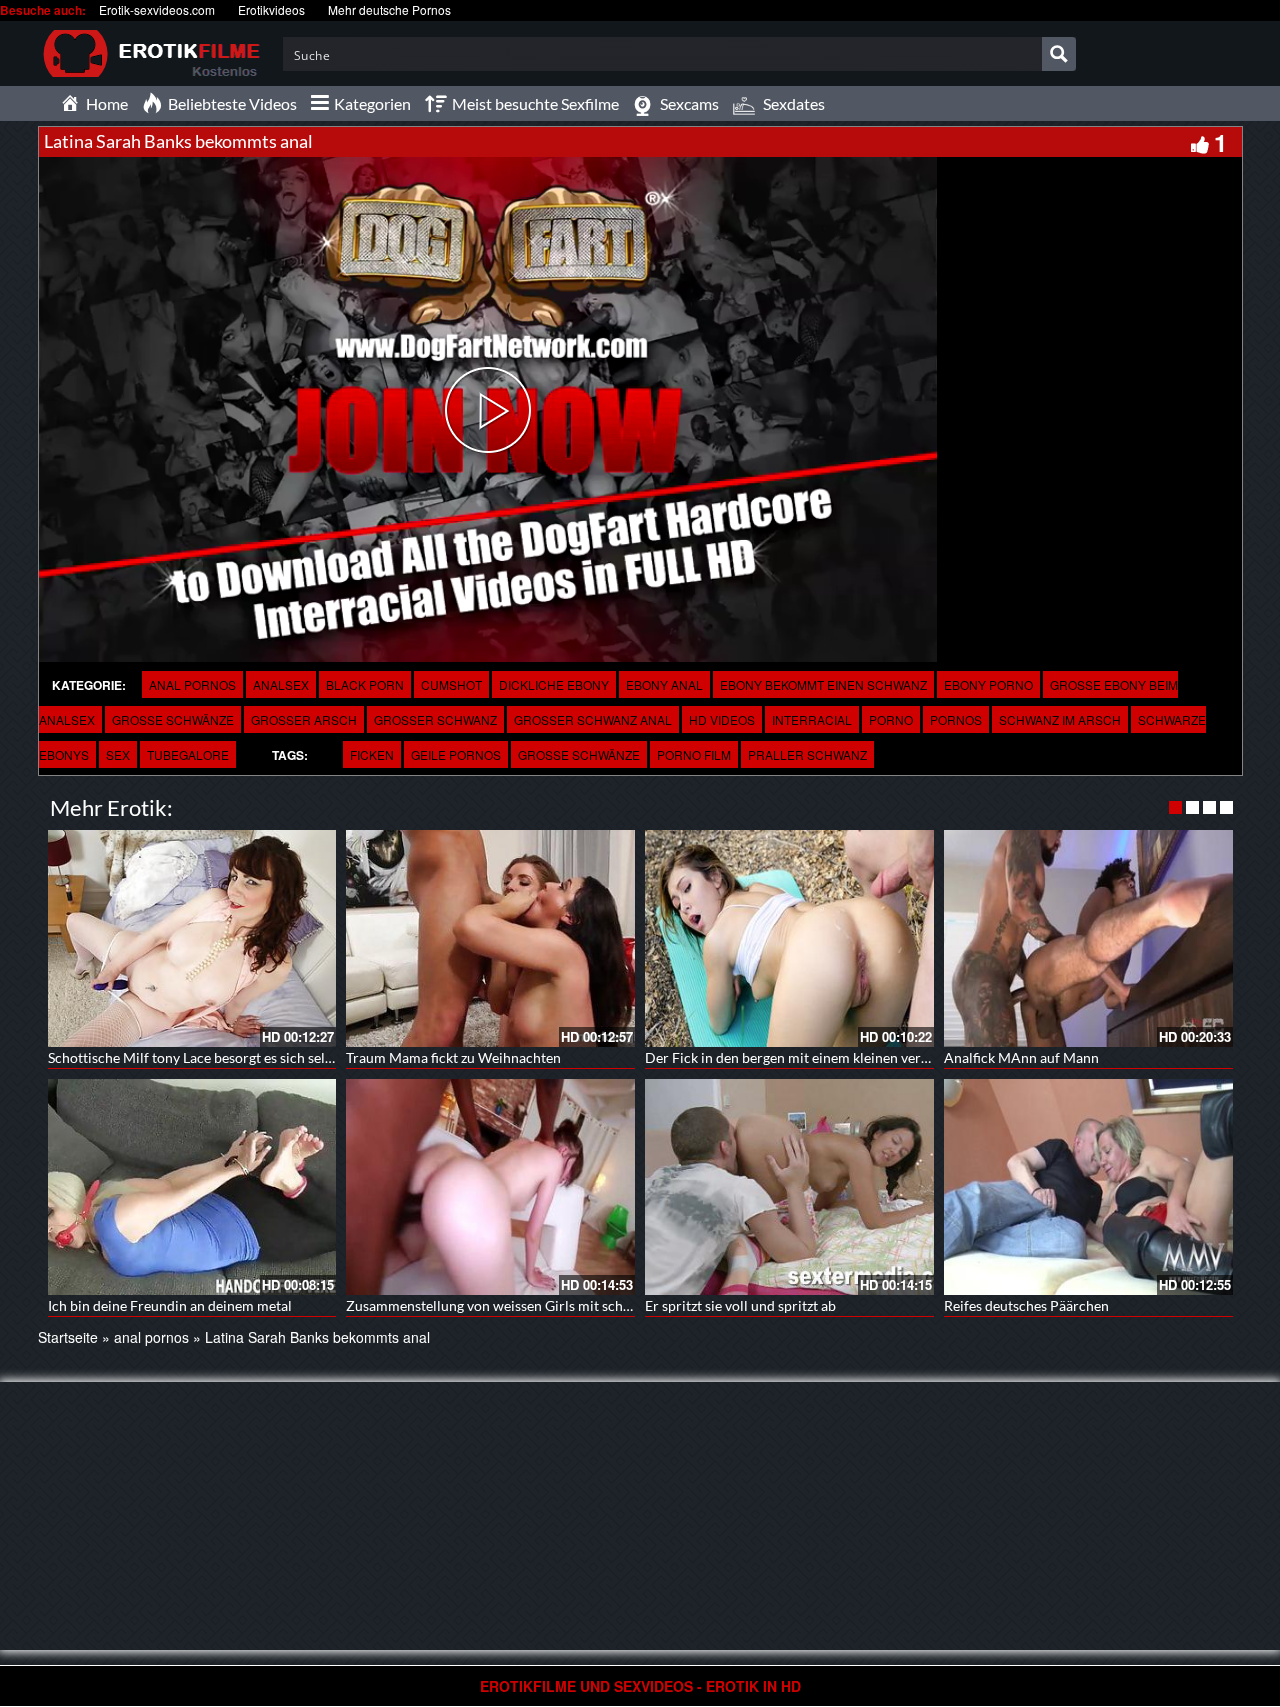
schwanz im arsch (1060, 719)
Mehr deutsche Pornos (389, 9)
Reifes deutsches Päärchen (1026, 1305)
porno (891, 719)
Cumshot (451, 684)
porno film (694, 754)
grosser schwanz (435, 719)
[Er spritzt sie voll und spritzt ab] (789, 1187)
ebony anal (664, 684)
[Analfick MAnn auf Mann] (1088, 938)
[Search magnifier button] (1059, 54)
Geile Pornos (456, 754)
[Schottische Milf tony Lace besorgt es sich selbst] (192, 938)
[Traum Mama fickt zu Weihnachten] (490, 938)
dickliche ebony (554, 684)
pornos (956, 719)
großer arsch (304, 719)
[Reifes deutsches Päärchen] (1088, 1187)
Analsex (281, 684)
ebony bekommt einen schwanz (823, 684)
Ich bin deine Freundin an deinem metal (170, 1305)
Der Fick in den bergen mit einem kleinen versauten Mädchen (834, 1057)
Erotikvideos (271, 9)
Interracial (812, 719)
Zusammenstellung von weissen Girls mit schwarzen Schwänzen (543, 1305)
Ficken (372, 754)
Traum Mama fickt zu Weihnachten (453, 1057)
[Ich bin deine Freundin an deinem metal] (192, 1187)
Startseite (68, 1337)
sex (118, 754)
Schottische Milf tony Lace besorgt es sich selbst (196, 1057)
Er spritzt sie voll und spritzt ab (740, 1305)
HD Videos (722, 719)
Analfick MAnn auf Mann (1021, 1057)
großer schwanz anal (593, 719)
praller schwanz (807, 754)
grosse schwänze (579, 754)
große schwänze (173, 719)
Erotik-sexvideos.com (157, 9)
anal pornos (192, 684)
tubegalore (188, 754)
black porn (365, 684)
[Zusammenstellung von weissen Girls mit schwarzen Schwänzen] (490, 1187)
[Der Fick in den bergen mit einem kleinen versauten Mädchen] (789, 938)
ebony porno (988, 684)
